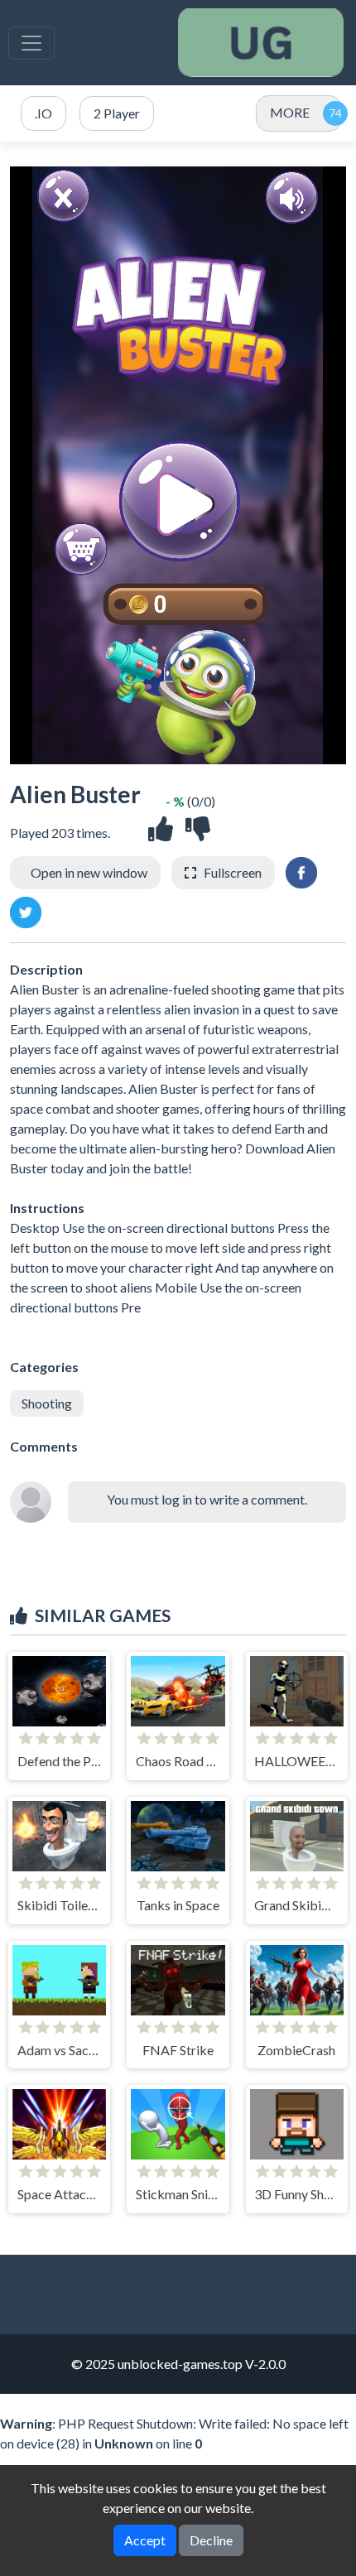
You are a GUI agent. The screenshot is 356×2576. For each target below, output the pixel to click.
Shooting (47, 1403)
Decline (211, 2540)
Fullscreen (233, 872)
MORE (290, 112)
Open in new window (89, 872)
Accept (145, 2540)
